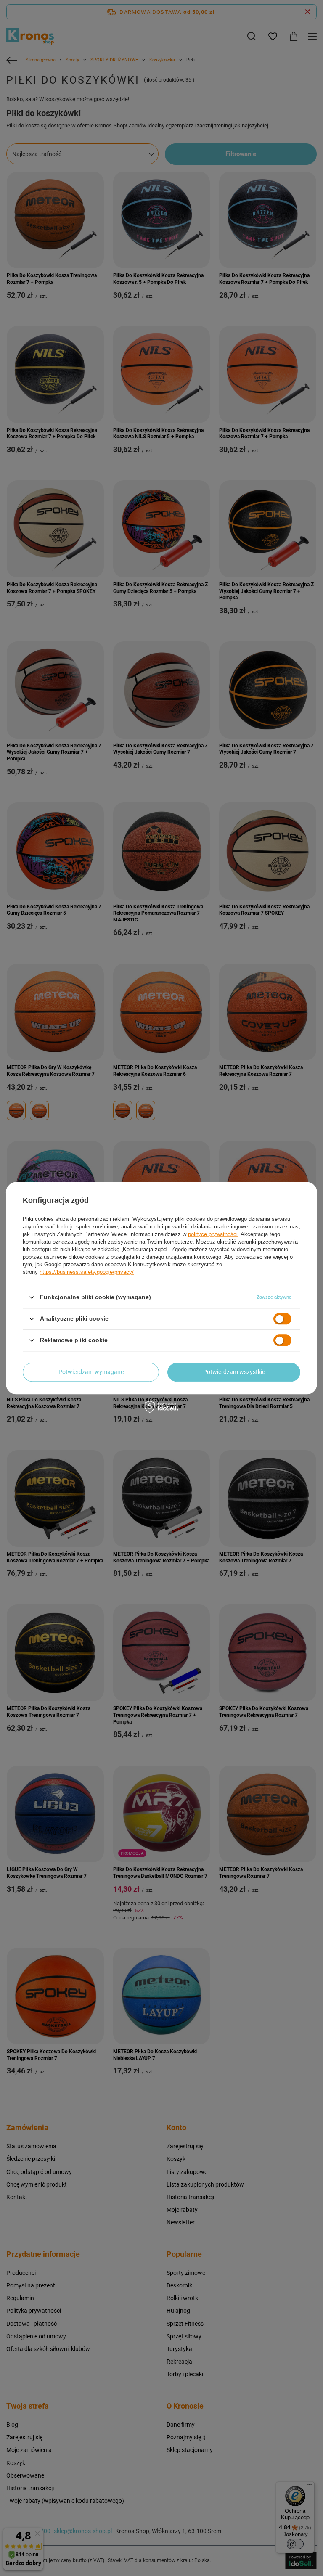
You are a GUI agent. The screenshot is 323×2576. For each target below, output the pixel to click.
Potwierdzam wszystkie (234, 1372)
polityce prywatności (213, 1234)
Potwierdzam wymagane (91, 1372)
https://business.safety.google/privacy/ (87, 1272)
